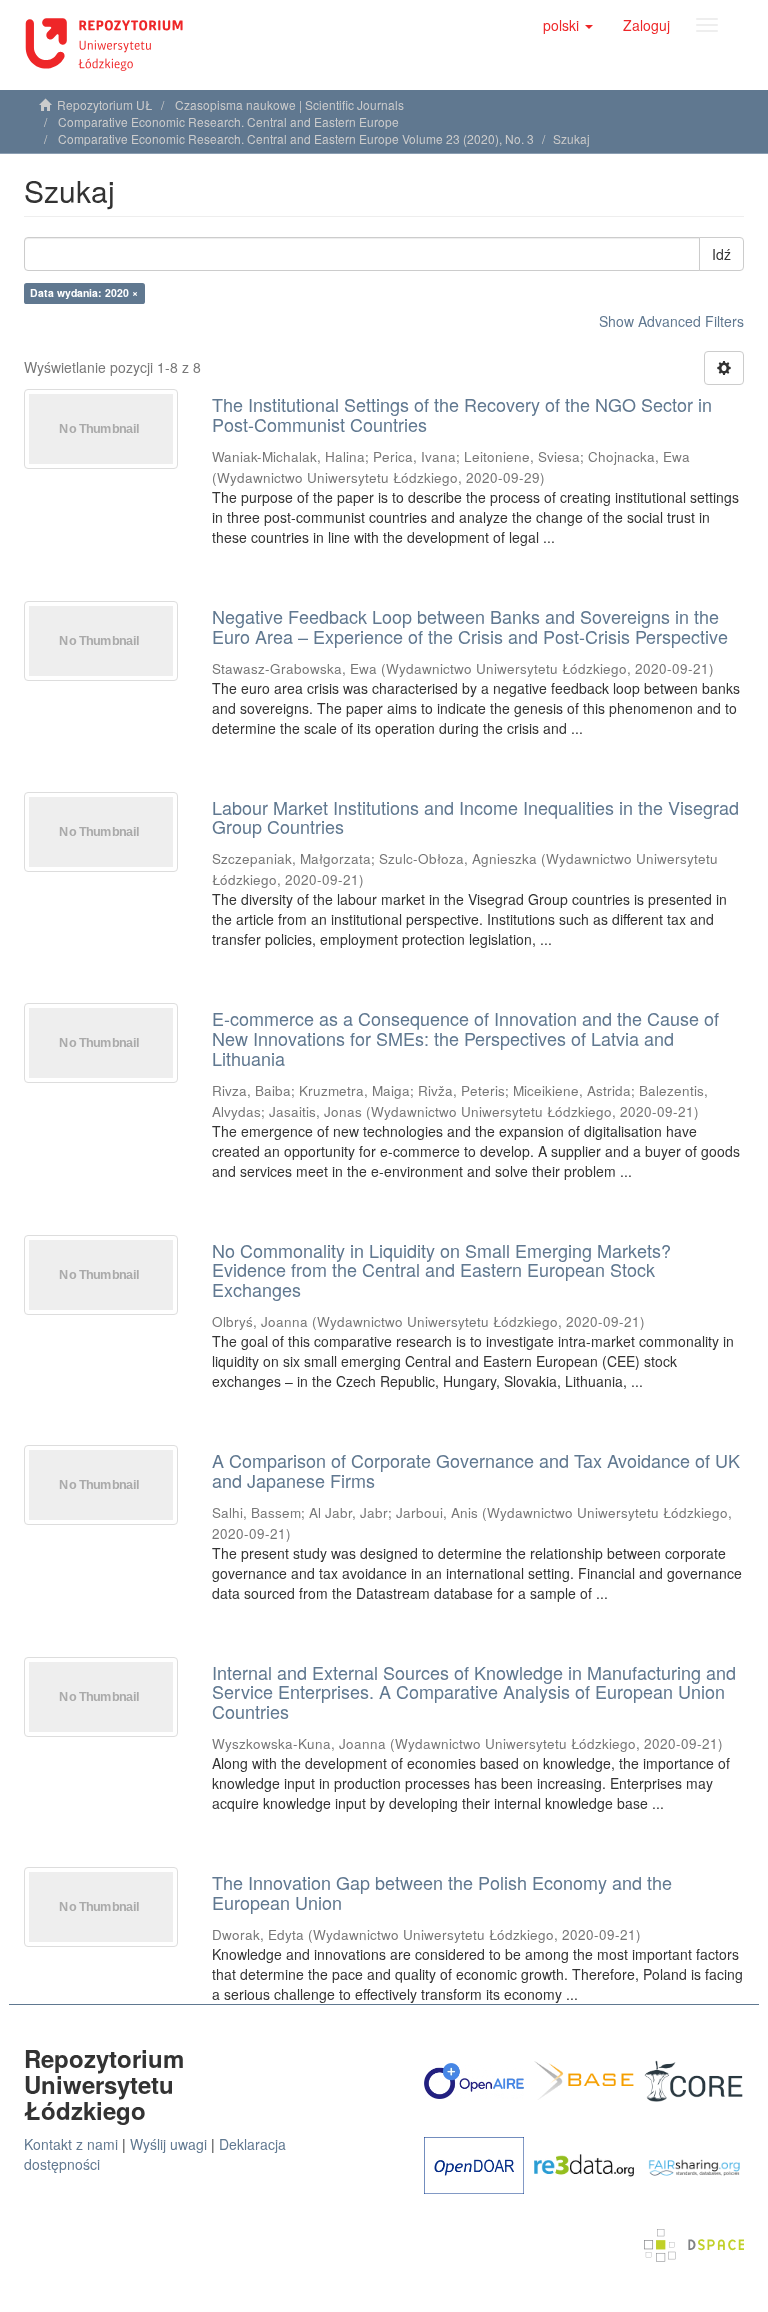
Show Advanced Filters (671, 321)
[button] (568, 25)
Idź (721, 254)
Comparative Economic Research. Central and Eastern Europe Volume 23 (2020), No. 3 (296, 138)
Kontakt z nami (71, 2144)
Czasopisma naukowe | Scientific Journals (289, 104)
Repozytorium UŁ (105, 104)
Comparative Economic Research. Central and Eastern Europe (228, 121)
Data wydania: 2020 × (84, 292)
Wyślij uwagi (168, 2144)
